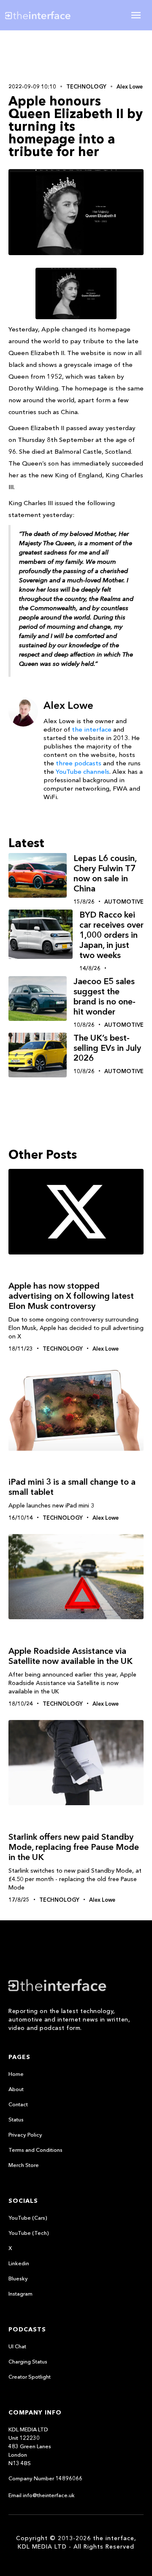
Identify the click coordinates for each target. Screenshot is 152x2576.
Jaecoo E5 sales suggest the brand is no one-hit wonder (104, 996)
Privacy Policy (25, 2135)
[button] (136, 15)
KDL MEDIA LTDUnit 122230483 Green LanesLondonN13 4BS (30, 2446)
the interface (92, 729)
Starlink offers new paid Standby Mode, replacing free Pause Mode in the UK (74, 1847)
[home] (44, 15)
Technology (86, 86)
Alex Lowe (130, 86)
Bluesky (18, 2278)
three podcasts (79, 763)
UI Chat (17, 2346)
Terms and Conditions (35, 2150)
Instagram (20, 2293)
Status (16, 2119)
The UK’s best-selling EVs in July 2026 (107, 1048)
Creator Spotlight (30, 2377)
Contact (18, 2104)
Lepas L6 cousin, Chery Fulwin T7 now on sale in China (105, 873)
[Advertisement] (76, 56)
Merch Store (24, 2165)
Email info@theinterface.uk (42, 2495)
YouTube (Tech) (29, 2233)
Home (16, 2074)
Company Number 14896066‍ (45, 2478)
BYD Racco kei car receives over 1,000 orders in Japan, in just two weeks (111, 935)
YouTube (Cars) (28, 2218)
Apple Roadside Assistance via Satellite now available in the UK (71, 1656)
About (16, 2089)
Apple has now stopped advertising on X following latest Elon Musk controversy (71, 1296)
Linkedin (19, 2263)
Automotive (124, 902)
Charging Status (28, 2361)
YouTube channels (83, 771)
